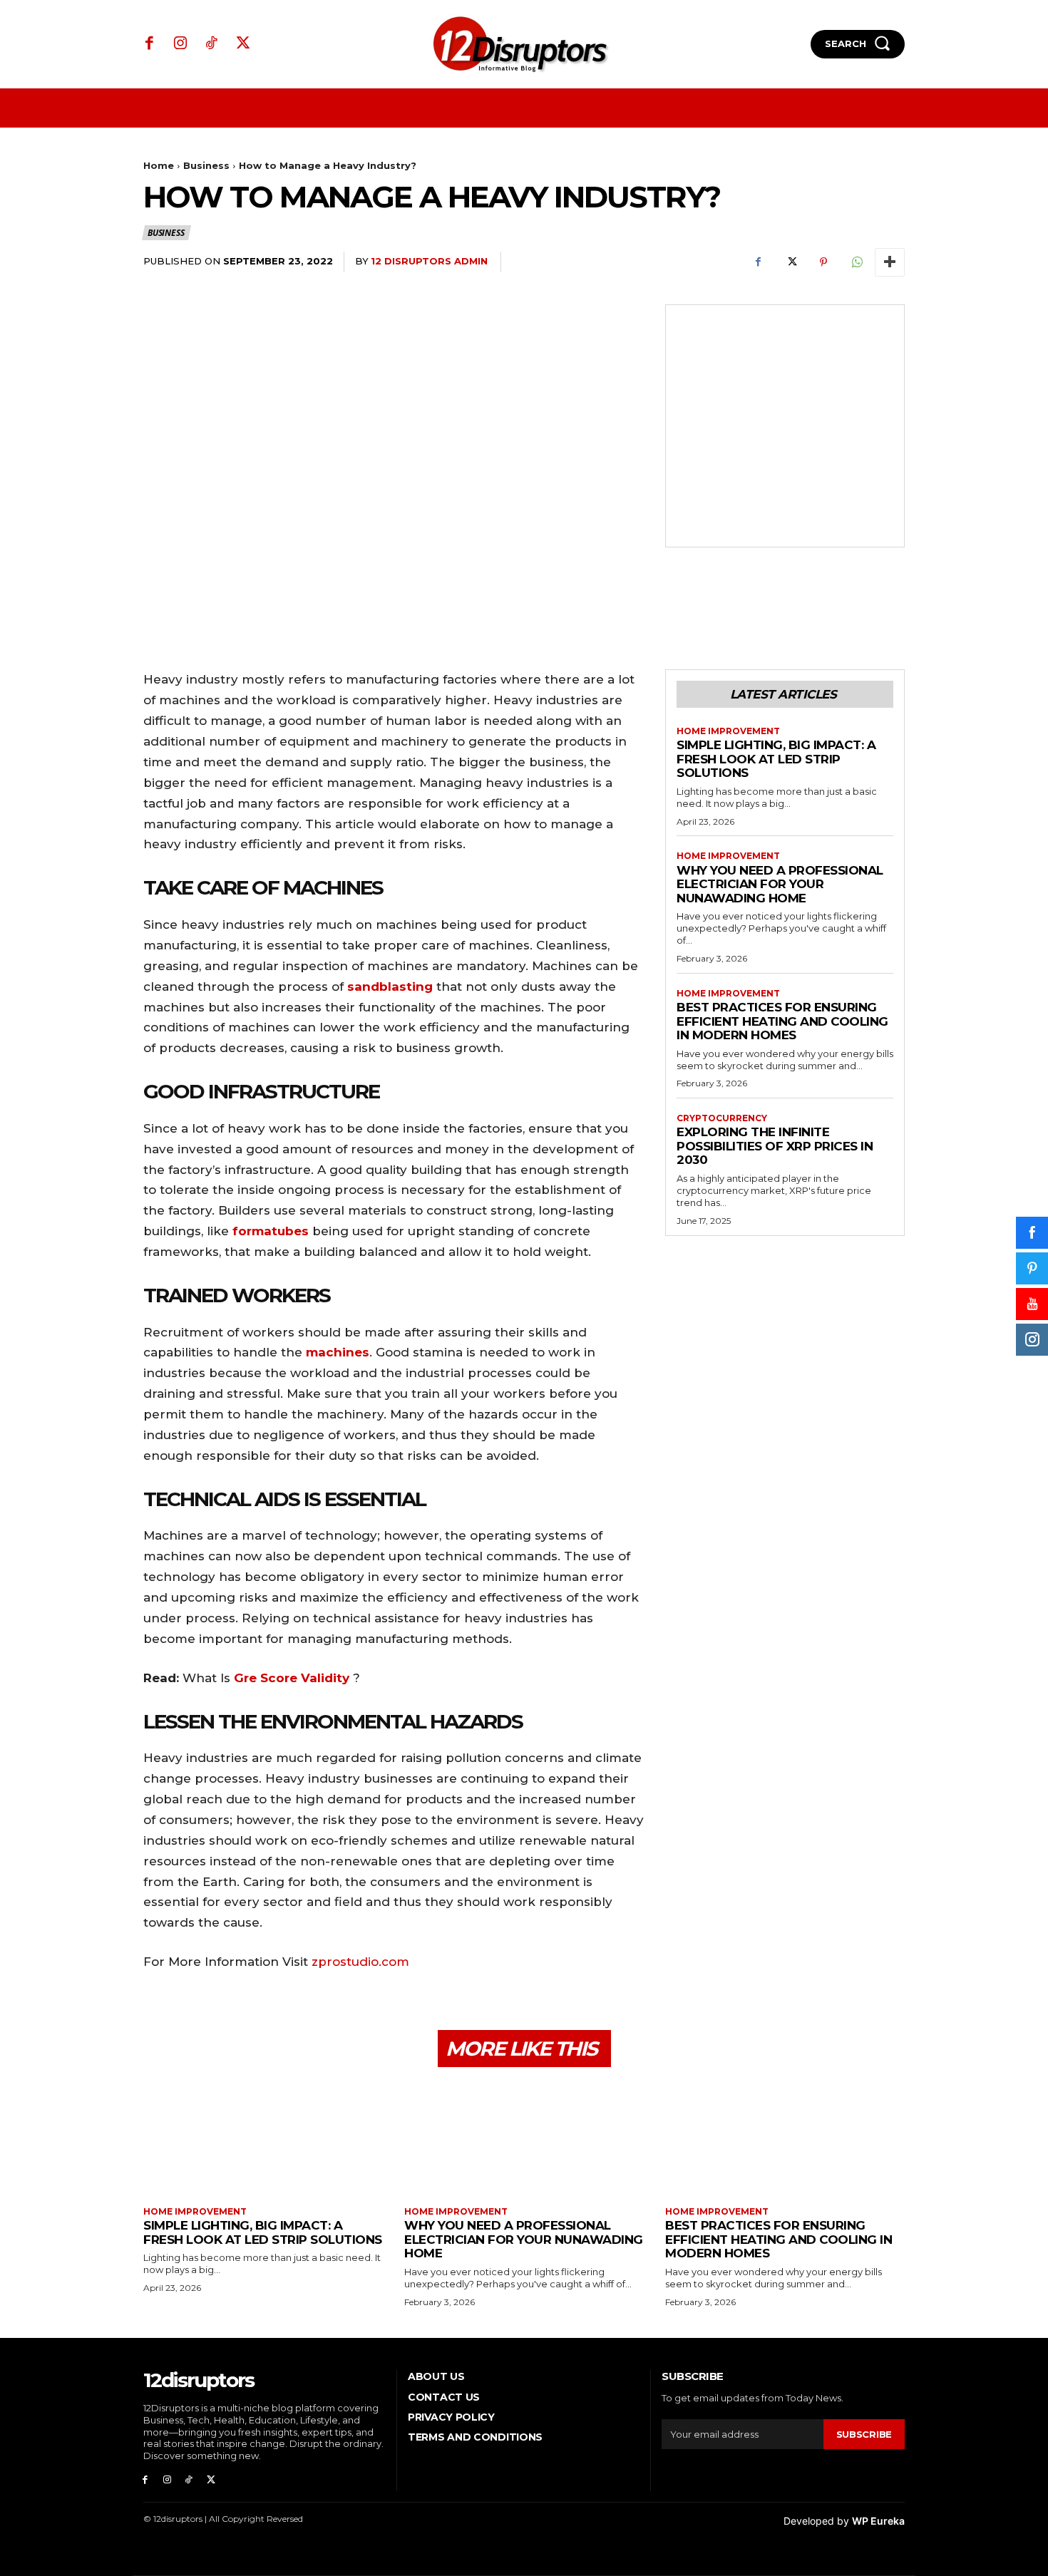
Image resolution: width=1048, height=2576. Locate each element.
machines (338, 1352)
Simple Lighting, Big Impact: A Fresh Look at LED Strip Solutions (776, 759)
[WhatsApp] (856, 262)
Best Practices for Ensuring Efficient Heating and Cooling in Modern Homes (782, 1021)
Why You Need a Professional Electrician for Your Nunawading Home (780, 884)
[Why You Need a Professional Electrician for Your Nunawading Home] (524, 2139)
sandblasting (390, 986)
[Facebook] (150, 44)
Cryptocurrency (722, 1118)
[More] (890, 262)
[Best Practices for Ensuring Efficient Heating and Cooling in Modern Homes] (785, 2139)
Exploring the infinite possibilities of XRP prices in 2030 (775, 1146)
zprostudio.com (360, 1962)
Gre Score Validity (292, 1678)
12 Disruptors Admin (429, 261)
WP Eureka (878, 2521)
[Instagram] (181, 44)
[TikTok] (212, 44)
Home (159, 165)
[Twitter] (243, 44)
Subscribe (864, 2434)
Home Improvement (728, 731)
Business (206, 165)
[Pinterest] (823, 262)
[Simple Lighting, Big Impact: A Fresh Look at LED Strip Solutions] (263, 2139)
